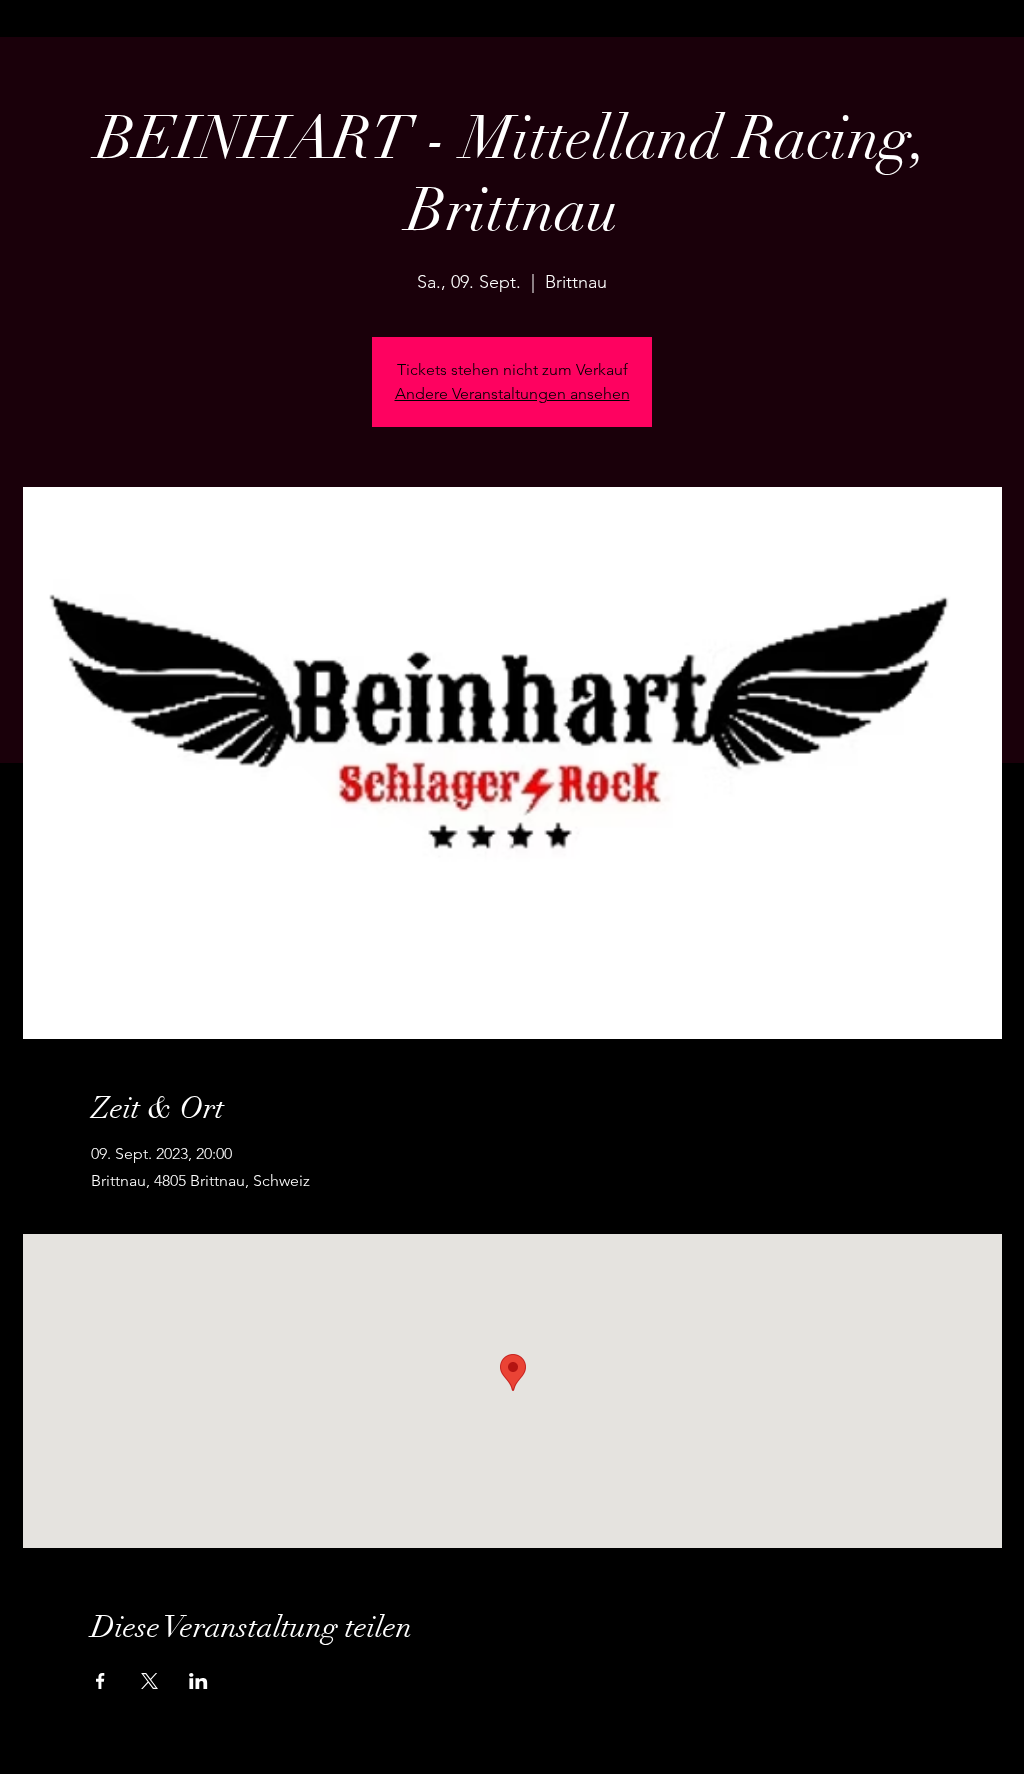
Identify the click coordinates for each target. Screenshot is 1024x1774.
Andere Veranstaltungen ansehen (512, 393)
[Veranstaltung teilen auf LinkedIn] (198, 1681)
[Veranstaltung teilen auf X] (149, 1681)
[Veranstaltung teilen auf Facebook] (100, 1681)
